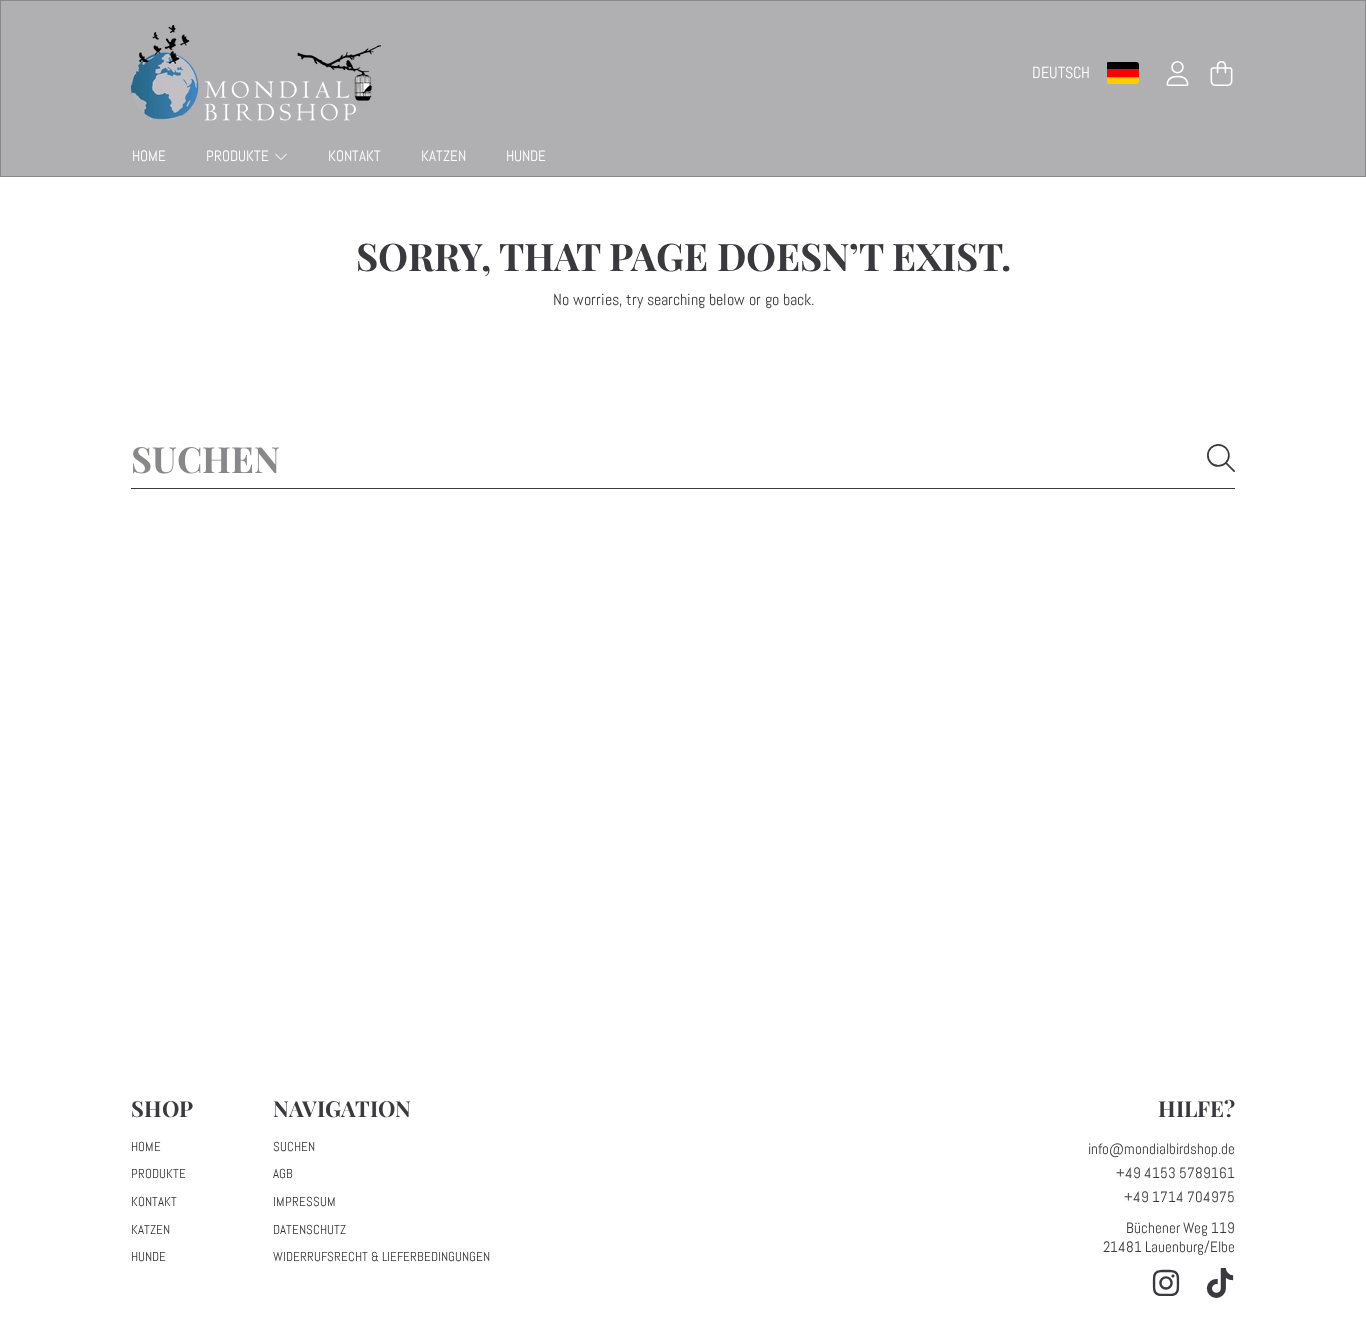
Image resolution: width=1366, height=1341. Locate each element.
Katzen (150, 1229)
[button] (1221, 73)
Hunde (148, 1256)
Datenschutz (309, 1229)
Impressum (304, 1201)
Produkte (239, 155)
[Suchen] (1221, 458)
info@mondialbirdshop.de (1161, 1148)
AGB (283, 1173)
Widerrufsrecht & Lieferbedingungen (381, 1256)
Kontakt (154, 1201)
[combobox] (683, 458)
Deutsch (1061, 72)
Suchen (294, 1146)
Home (146, 1146)
